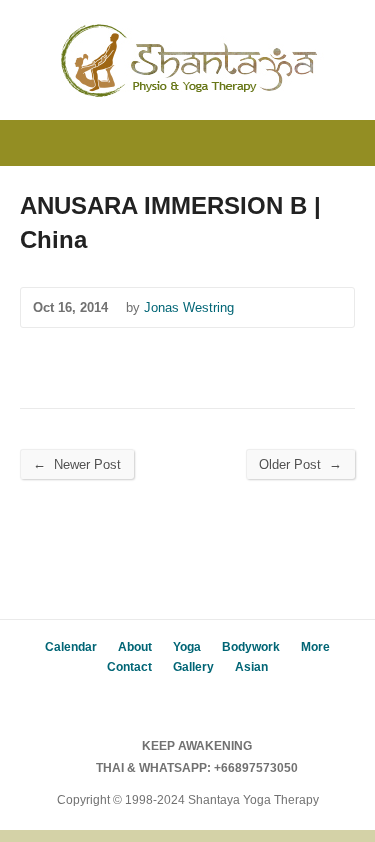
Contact (129, 667)
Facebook (172, 701)
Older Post (300, 464)
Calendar (71, 647)
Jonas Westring (189, 307)
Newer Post (77, 464)
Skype (202, 701)
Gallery (193, 667)
